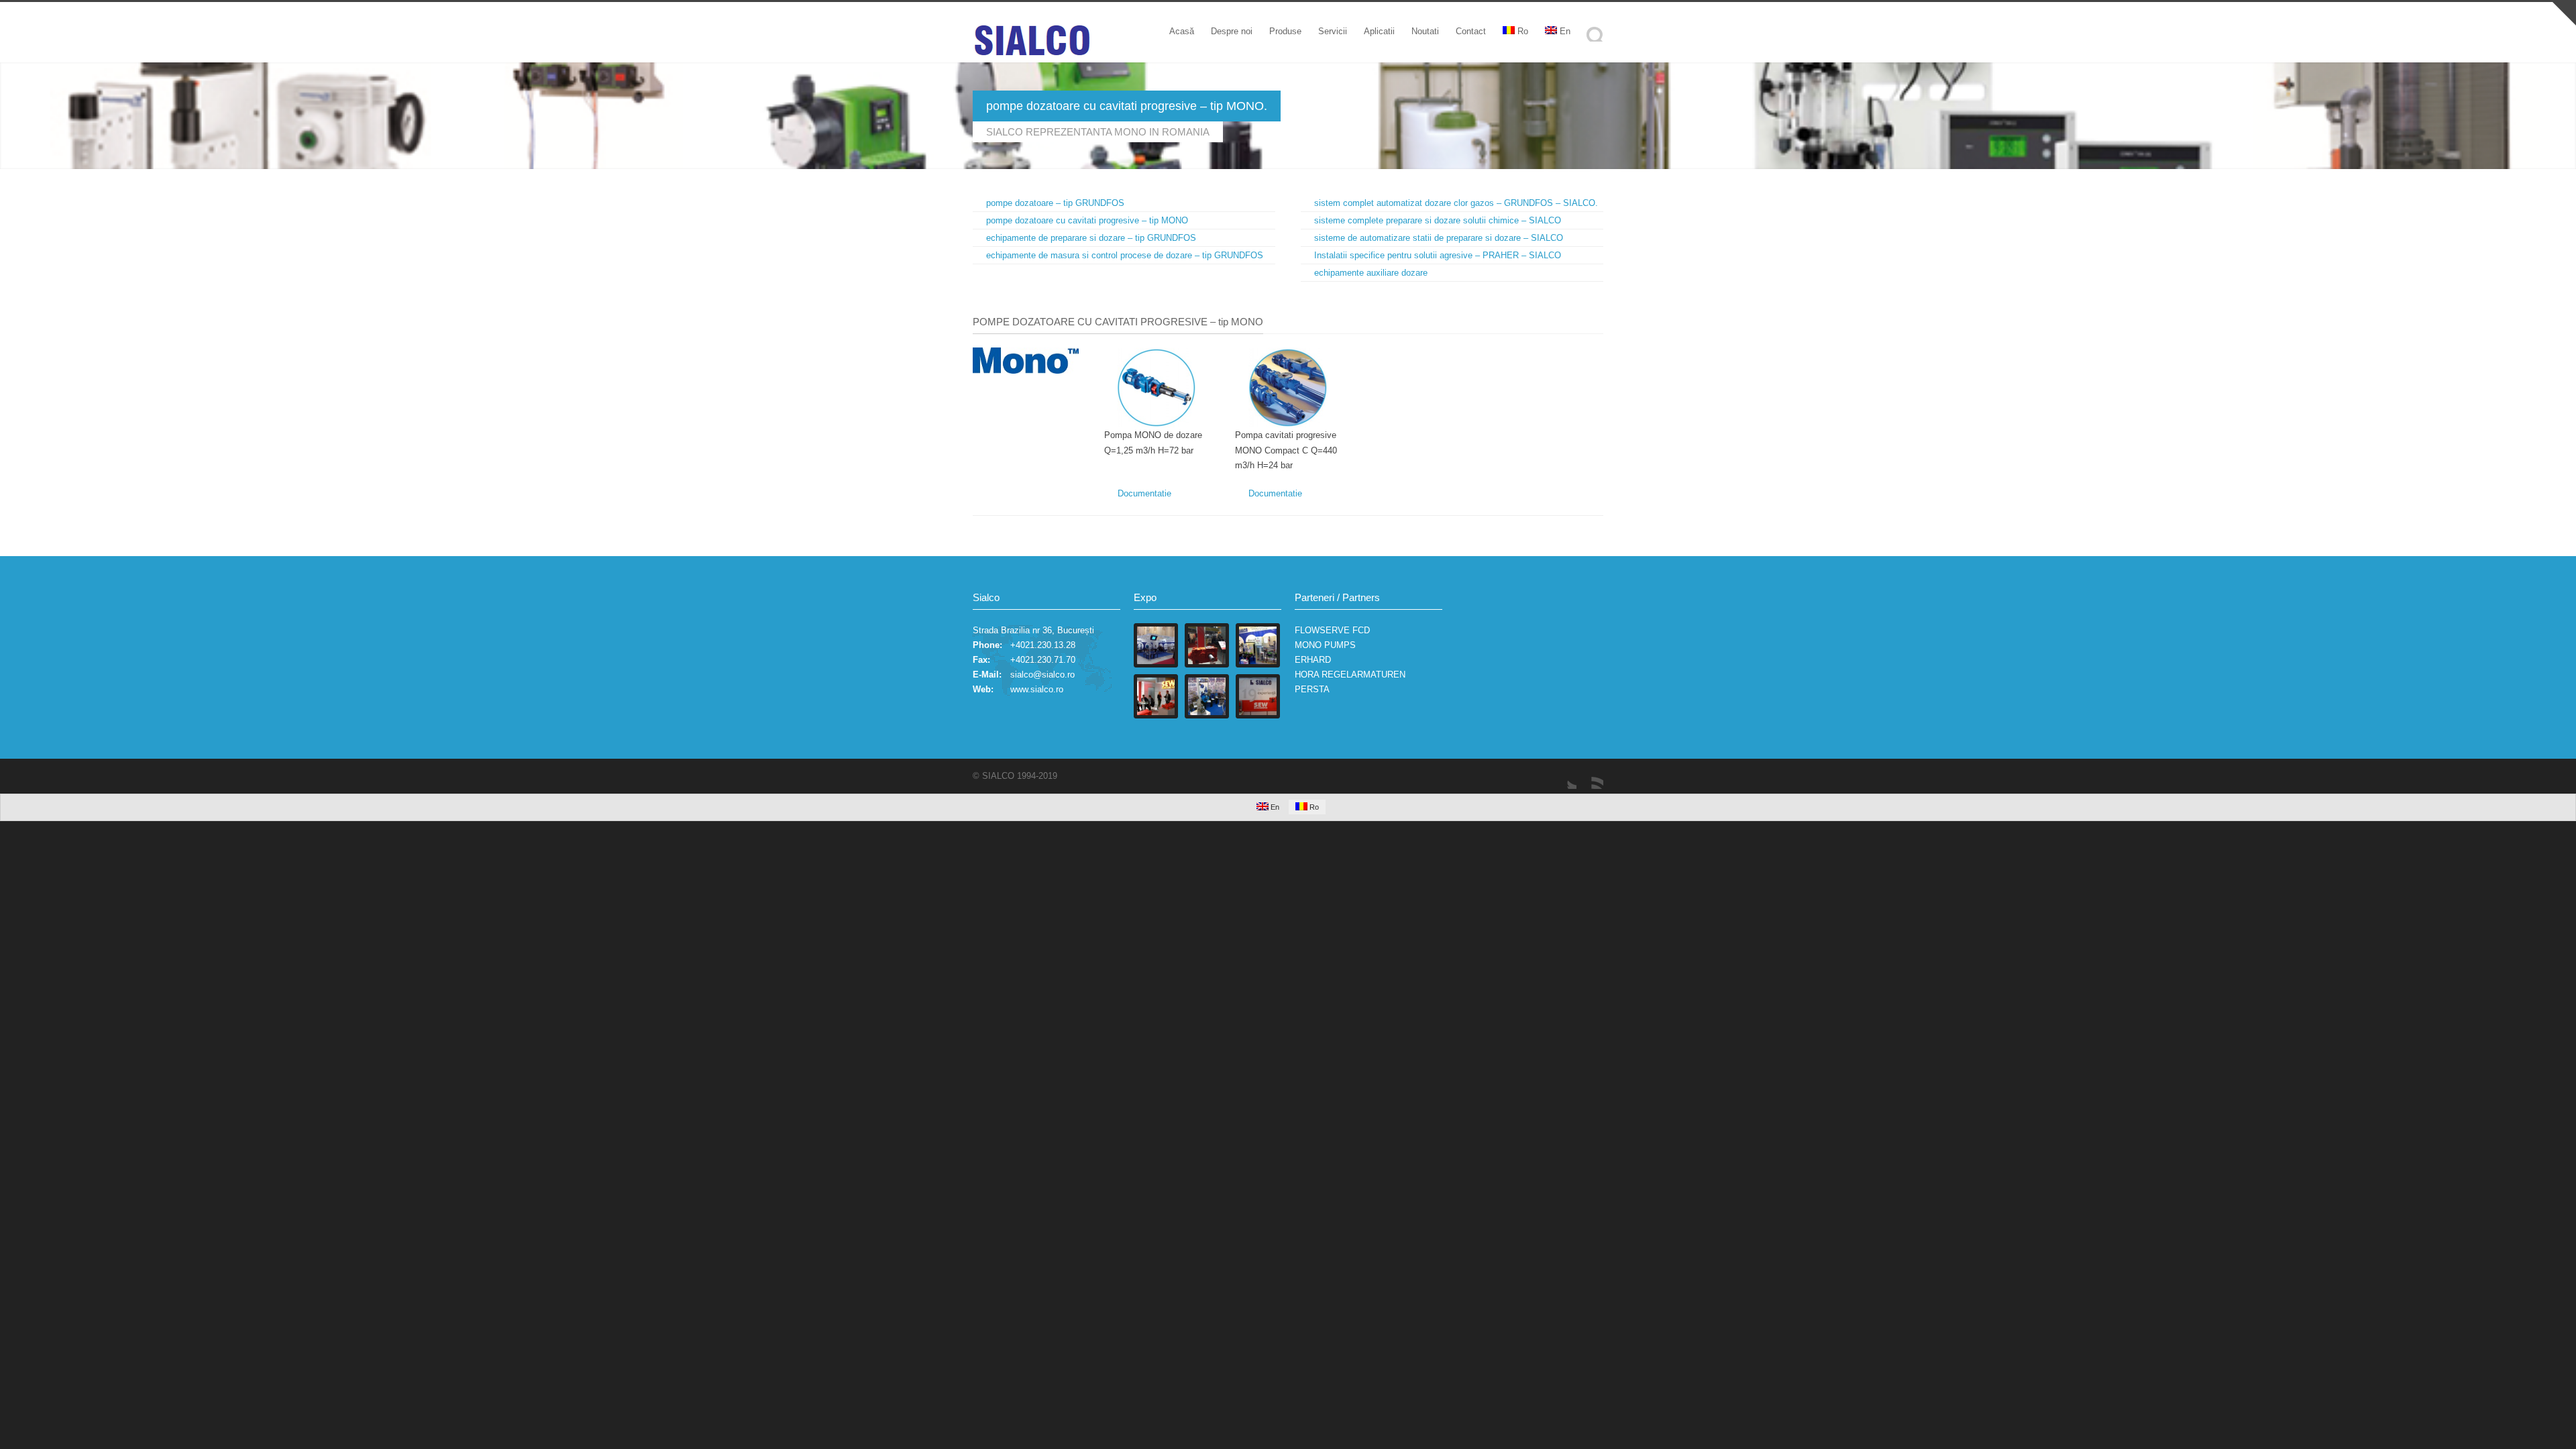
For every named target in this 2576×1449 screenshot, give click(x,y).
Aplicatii (1379, 31)
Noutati (1425, 31)
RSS (1590, 775)
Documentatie (1144, 493)
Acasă (1182, 31)
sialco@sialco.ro (1042, 675)
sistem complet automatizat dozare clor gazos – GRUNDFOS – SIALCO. (1456, 203)
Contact (1471, 31)
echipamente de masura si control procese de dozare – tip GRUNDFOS (1125, 255)
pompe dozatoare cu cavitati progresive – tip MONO (1087, 220)
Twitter (1563, 775)
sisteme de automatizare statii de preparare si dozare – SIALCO (1439, 238)
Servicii (1333, 31)
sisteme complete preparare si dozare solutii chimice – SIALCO (1438, 220)
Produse (1285, 31)
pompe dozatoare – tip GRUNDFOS (1055, 203)
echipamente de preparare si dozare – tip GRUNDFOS (1091, 238)
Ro (1523, 31)
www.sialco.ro (1037, 689)
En (1565, 31)
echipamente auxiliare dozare (1371, 273)
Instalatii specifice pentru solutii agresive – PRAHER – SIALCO (1438, 255)
